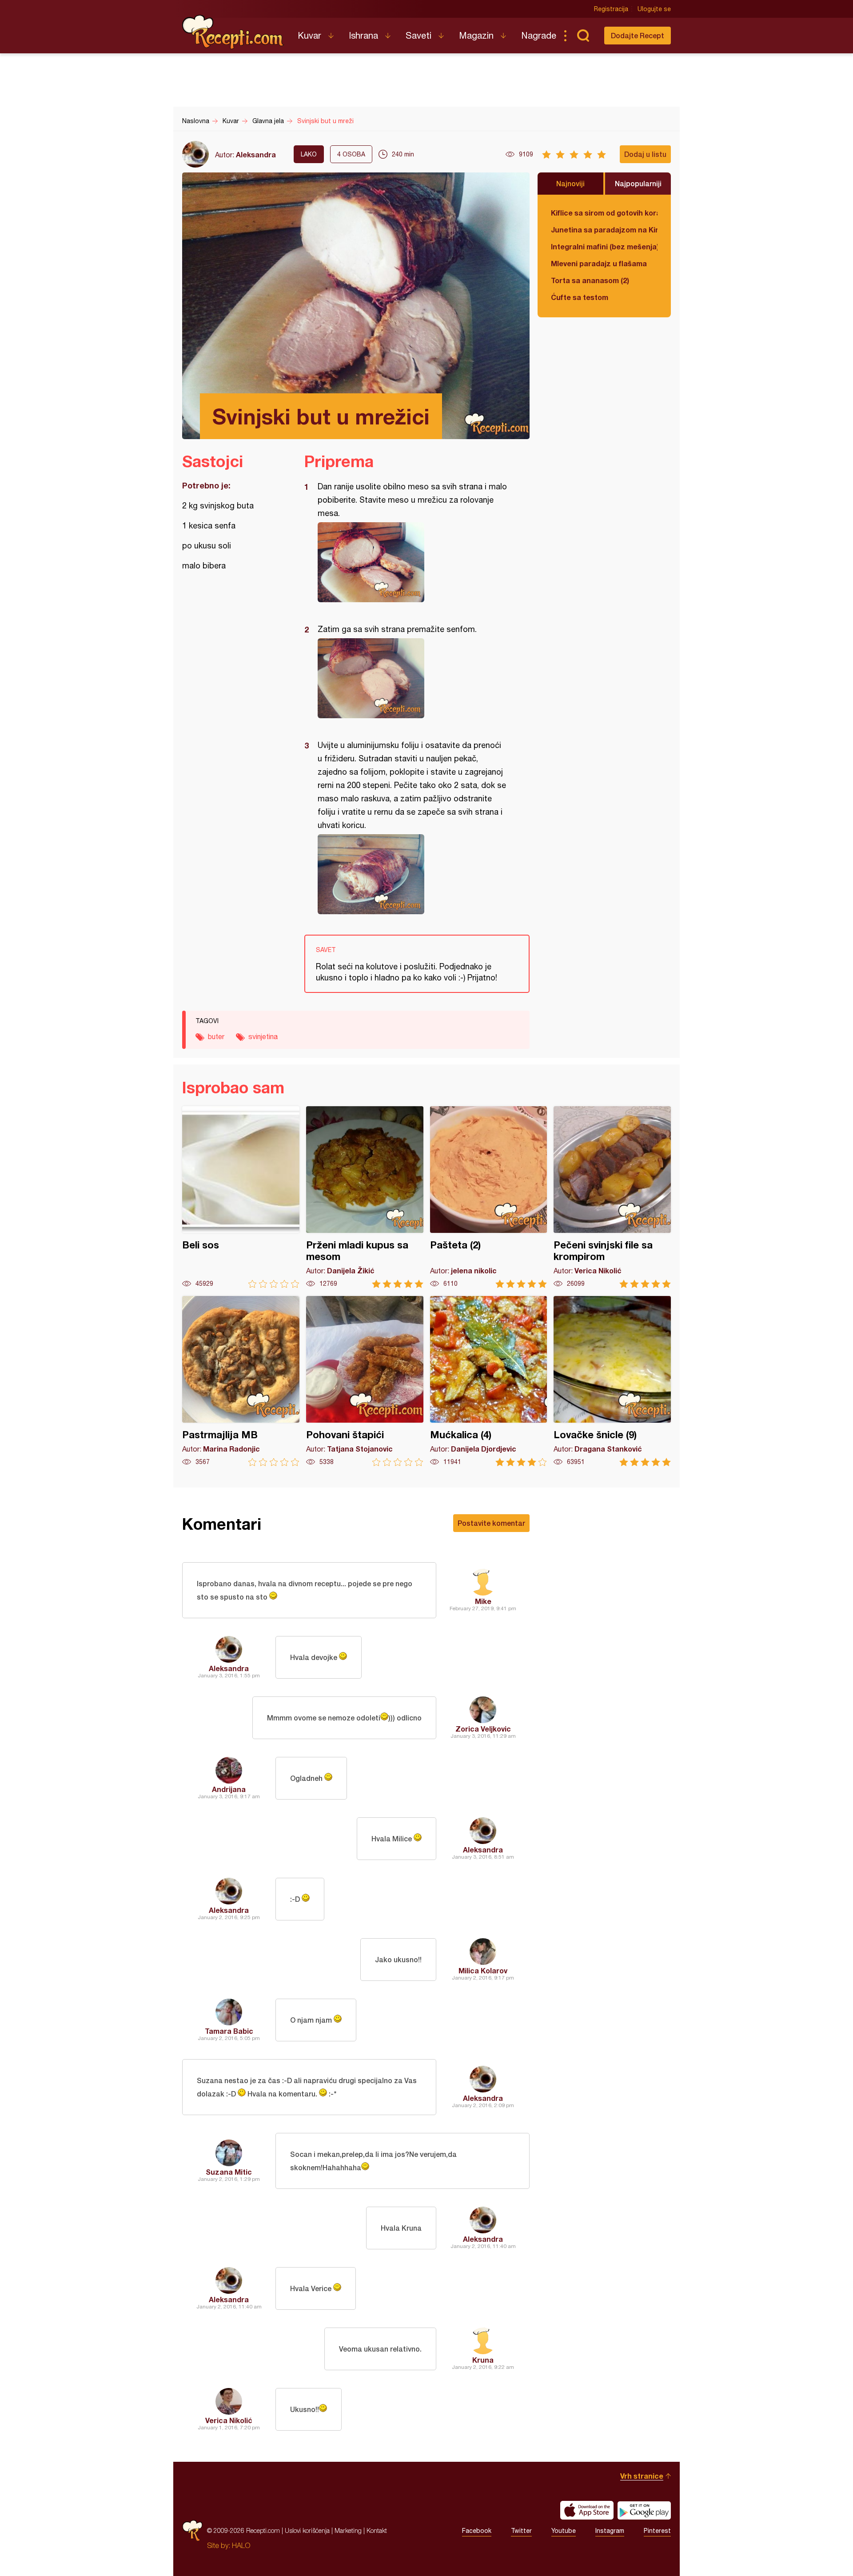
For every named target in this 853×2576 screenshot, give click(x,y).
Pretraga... (583, 36)
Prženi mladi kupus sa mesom (365, 1197)
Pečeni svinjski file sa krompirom (612, 1197)
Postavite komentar (491, 1523)
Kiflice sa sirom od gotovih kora (604, 213)
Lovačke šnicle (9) (612, 1381)
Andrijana (229, 1789)
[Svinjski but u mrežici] (413, 562)
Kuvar (309, 35)
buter (216, 1036)
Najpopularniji (638, 183)
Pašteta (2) (489, 1197)
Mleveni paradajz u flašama (599, 263)
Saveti (419, 35)
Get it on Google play (644, 2510)
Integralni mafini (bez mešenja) (604, 246)
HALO (241, 2545)
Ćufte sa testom (580, 297)
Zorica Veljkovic (483, 1729)
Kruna (483, 2360)
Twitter (521, 2531)
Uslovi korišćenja (307, 2530)
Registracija (611, 9)
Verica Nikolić (229, 2420)
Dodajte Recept (638, 35)
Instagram (610, 2531)
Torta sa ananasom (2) (590, 280)
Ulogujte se (654, 9)
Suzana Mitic (229, 2172)
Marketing (348, 2530)
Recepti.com (233, 32)
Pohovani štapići (365, 1381)
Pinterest (657, 2531)
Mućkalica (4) (489, 1381)
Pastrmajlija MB (241, 1381)
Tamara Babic (229, 2031)
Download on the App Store (587, 2510)
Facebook (477, 2531)
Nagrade (539, 35)
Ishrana (363, 35)
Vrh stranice (642, 2476)
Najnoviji (570, 183)
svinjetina (263, 1036)
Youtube (564, 2531)
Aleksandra (256, 154)
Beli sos (241, 1197)
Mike (483, 1601)
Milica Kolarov (483, 1970)
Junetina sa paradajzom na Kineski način (604, 230)
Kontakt (377, 2530)
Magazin (476, 35)
